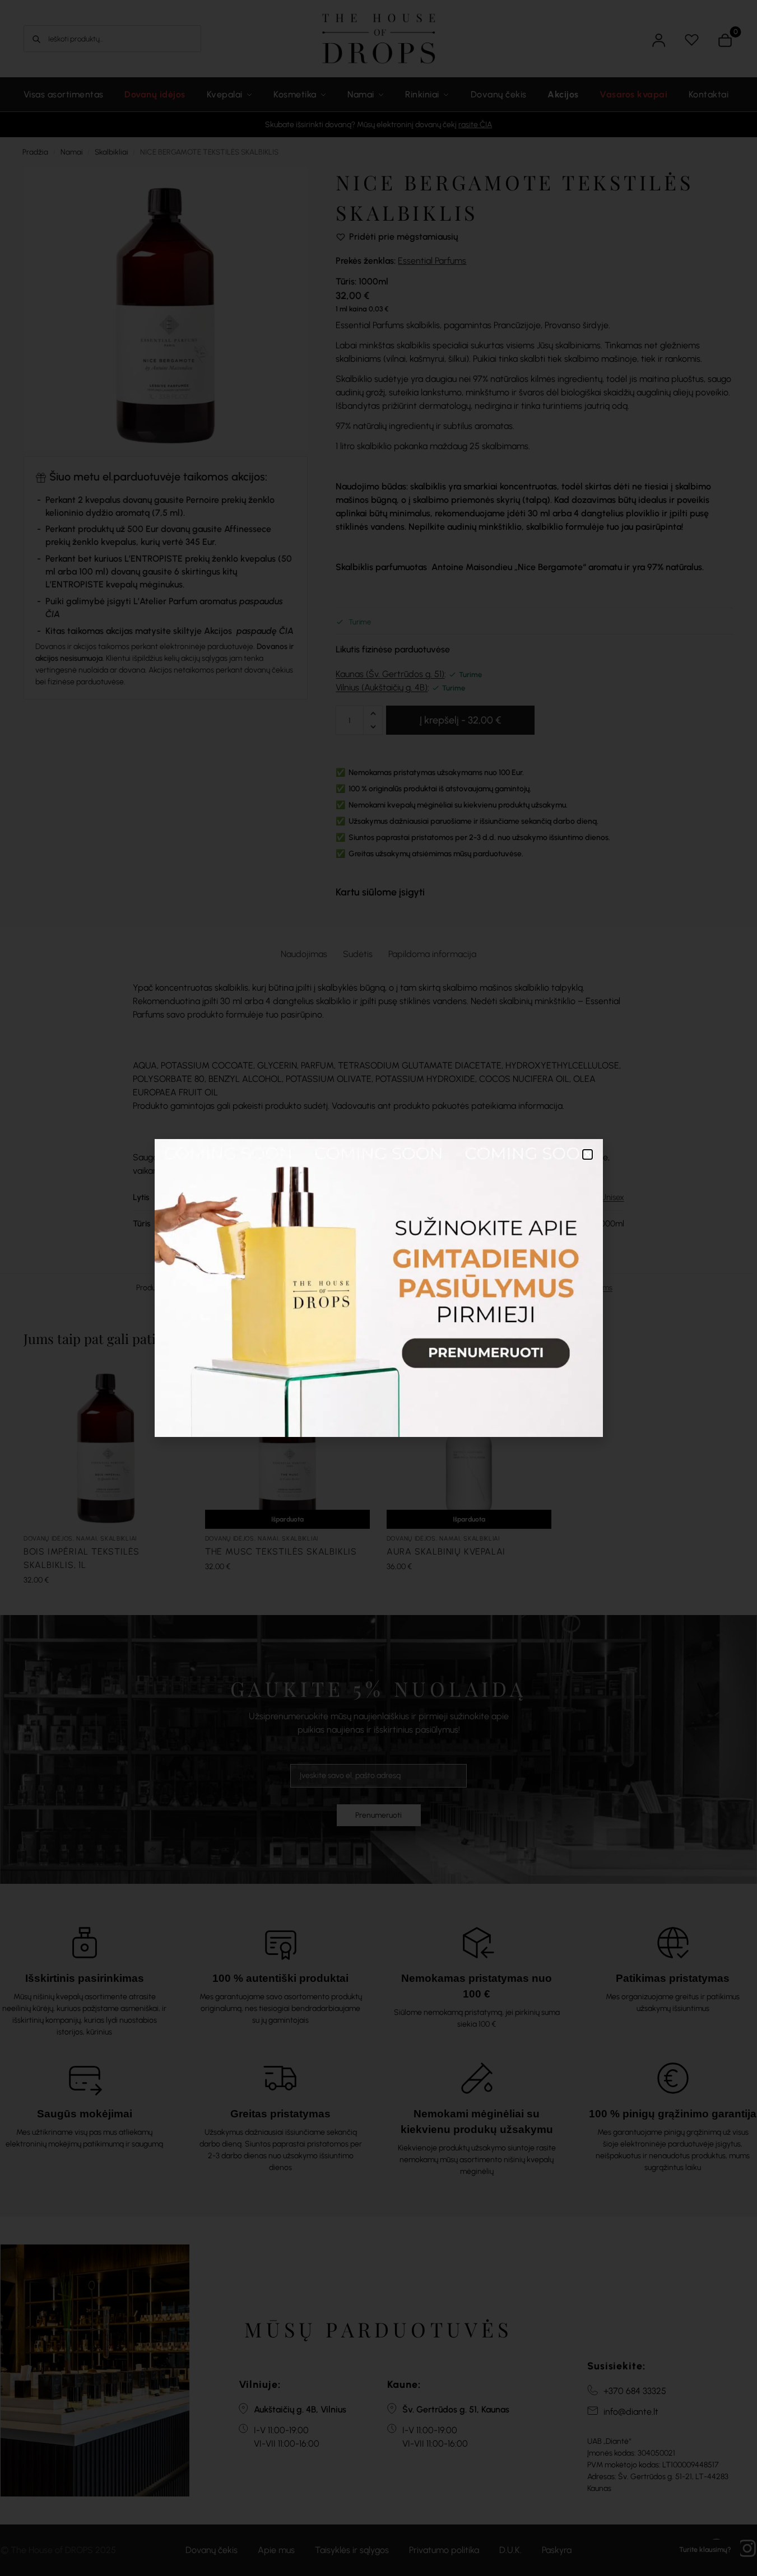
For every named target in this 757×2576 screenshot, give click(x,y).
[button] (588, 1154)
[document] (378, 1288)
